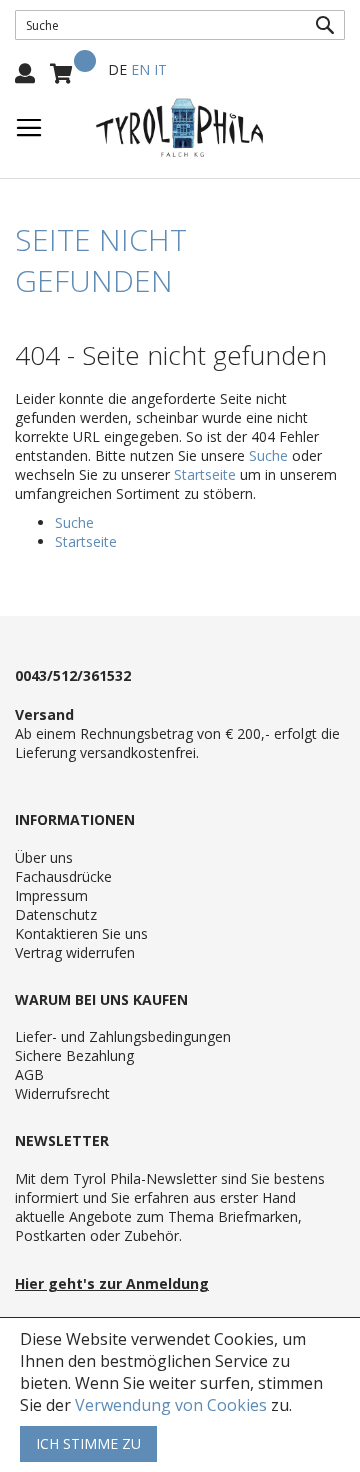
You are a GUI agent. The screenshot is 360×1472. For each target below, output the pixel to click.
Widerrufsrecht (62, 1093)
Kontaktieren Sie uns (81, 933)
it (160, 69)
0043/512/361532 (73, 675)
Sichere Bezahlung (74, 1055)
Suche (268, 455)
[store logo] (180, 128)
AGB (29, 1074)
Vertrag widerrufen (75, 952)
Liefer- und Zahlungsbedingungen (123, 1036)
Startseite (205, 474)
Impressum (51, 895)
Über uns (44, 857)
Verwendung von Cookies (171, 1405)
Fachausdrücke (63, 876)
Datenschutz (56, 914)
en (140, 69)
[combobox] (180, 25)
